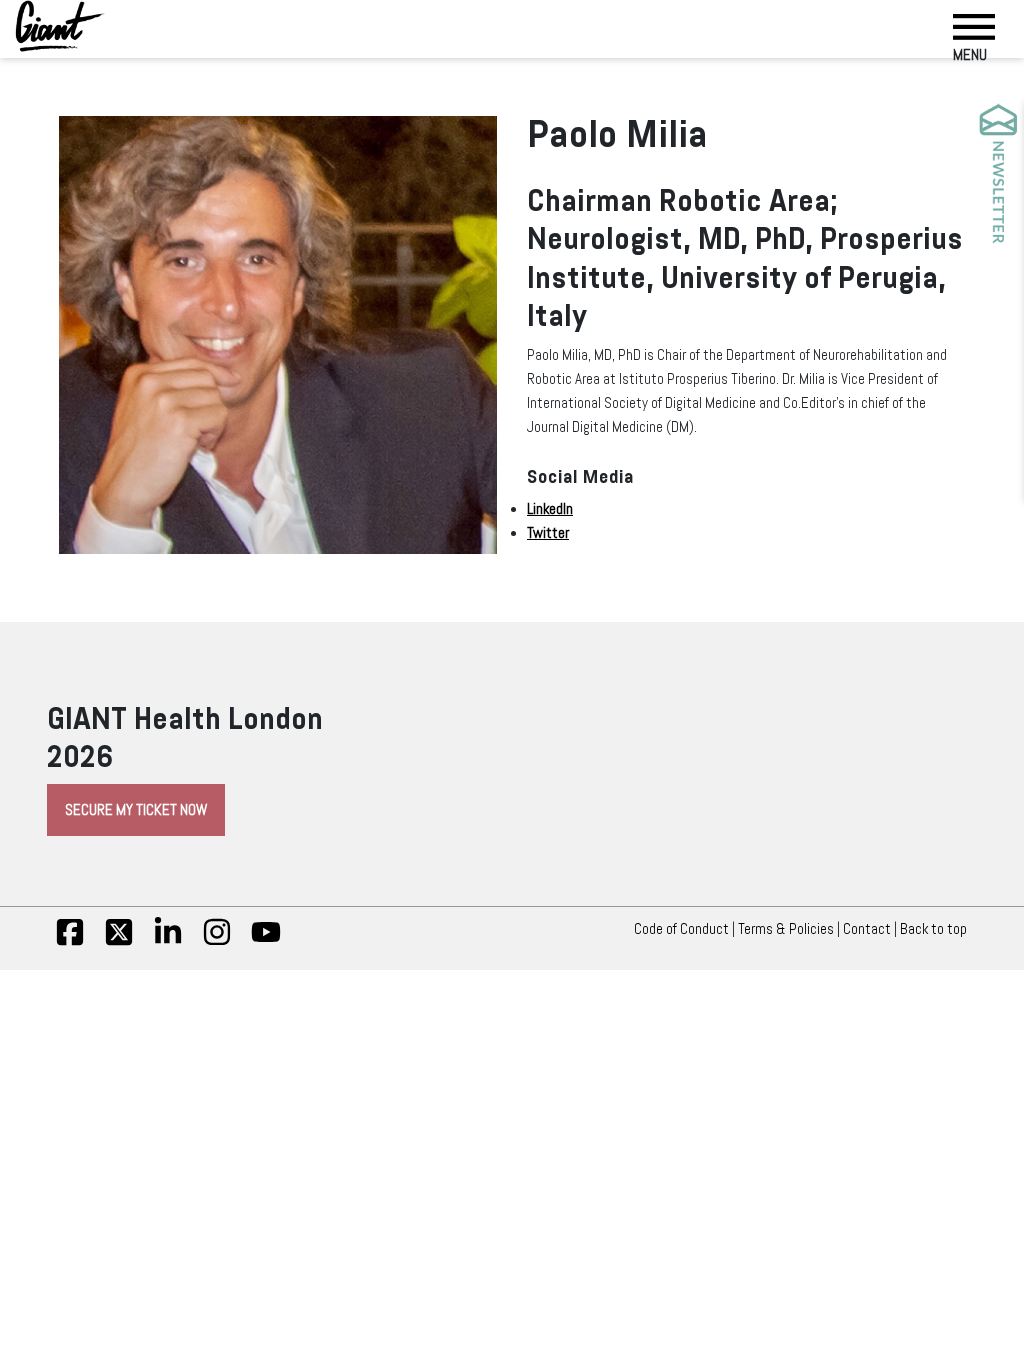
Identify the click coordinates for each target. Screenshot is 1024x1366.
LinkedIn (550, 509)
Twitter (548, 533)
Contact (867, 929)
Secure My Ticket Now (136, 810)
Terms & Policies (786, 929)
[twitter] (119, 942)
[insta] (217, 942)
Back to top (933, 929)
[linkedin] (168, 942)
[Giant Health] (60, 26)
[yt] (266, 942)
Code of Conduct (681, 929)
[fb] (70, 942)
